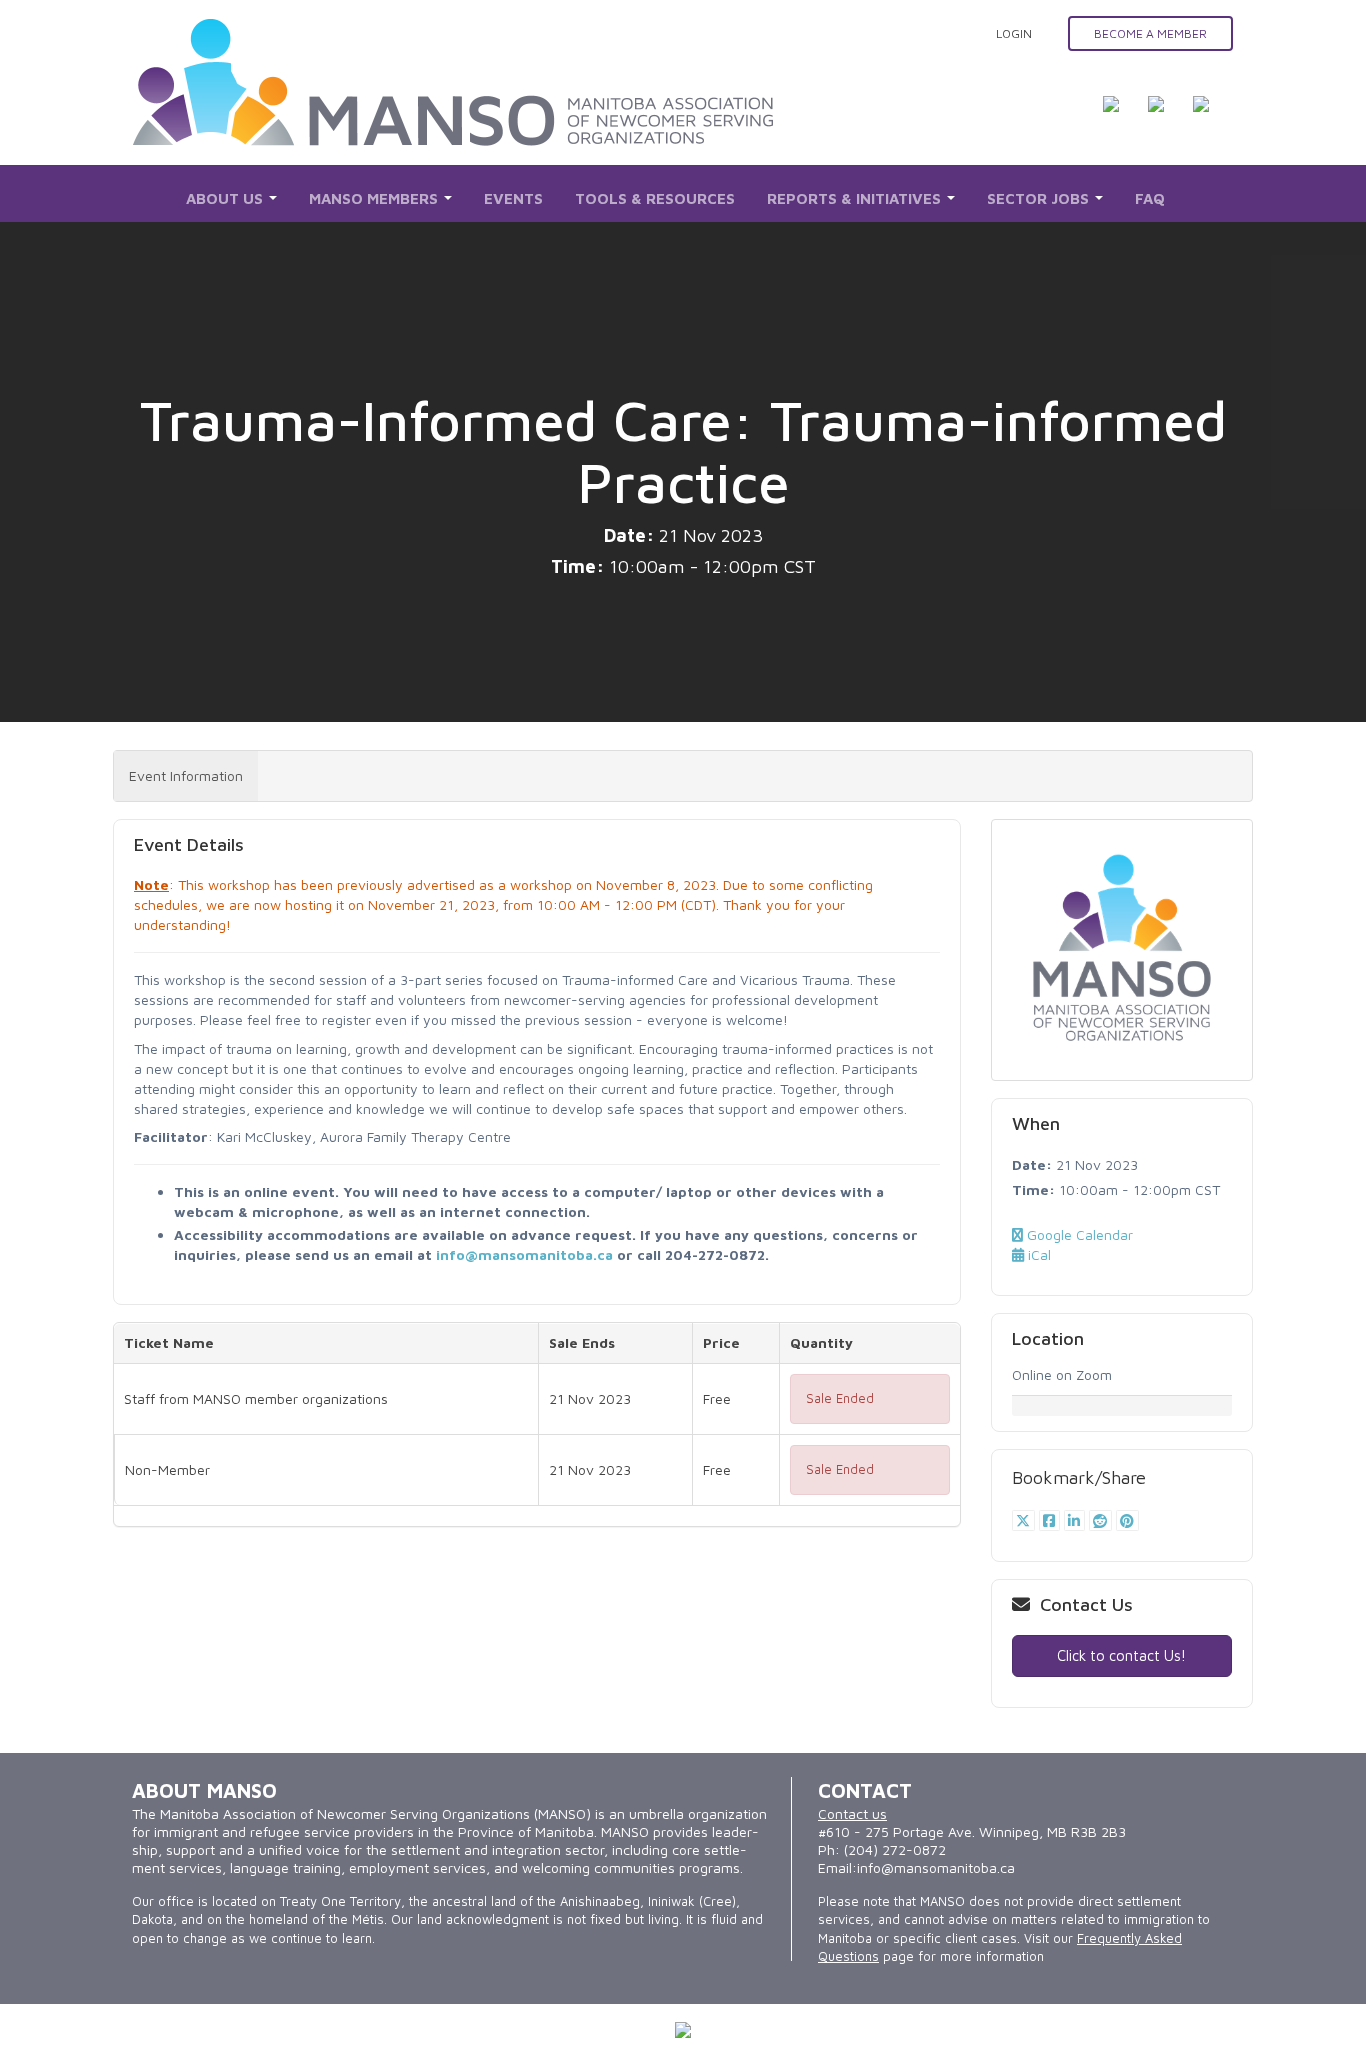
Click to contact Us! (1121, 1655)
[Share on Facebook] (1051, 1520)
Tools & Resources (655, 198)
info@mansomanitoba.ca (524, 1254)
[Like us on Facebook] (1123, 116)
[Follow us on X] (1168, 116)
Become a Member (1150, 33)
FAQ (1150, 198)
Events (513, 198)
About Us (226, 198)
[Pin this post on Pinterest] (1127, 1520)
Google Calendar (1078, 1234)
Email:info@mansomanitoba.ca (916, 1867)
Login (1014, 33)
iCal (1037, 1254)
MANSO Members (375, 198)
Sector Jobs (1040, 198)
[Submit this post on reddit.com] (1102, 1520)
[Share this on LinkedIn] (1076, 1520)
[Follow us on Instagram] (1213, 116)
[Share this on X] (1025, 1520)
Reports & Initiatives (856, 198)
